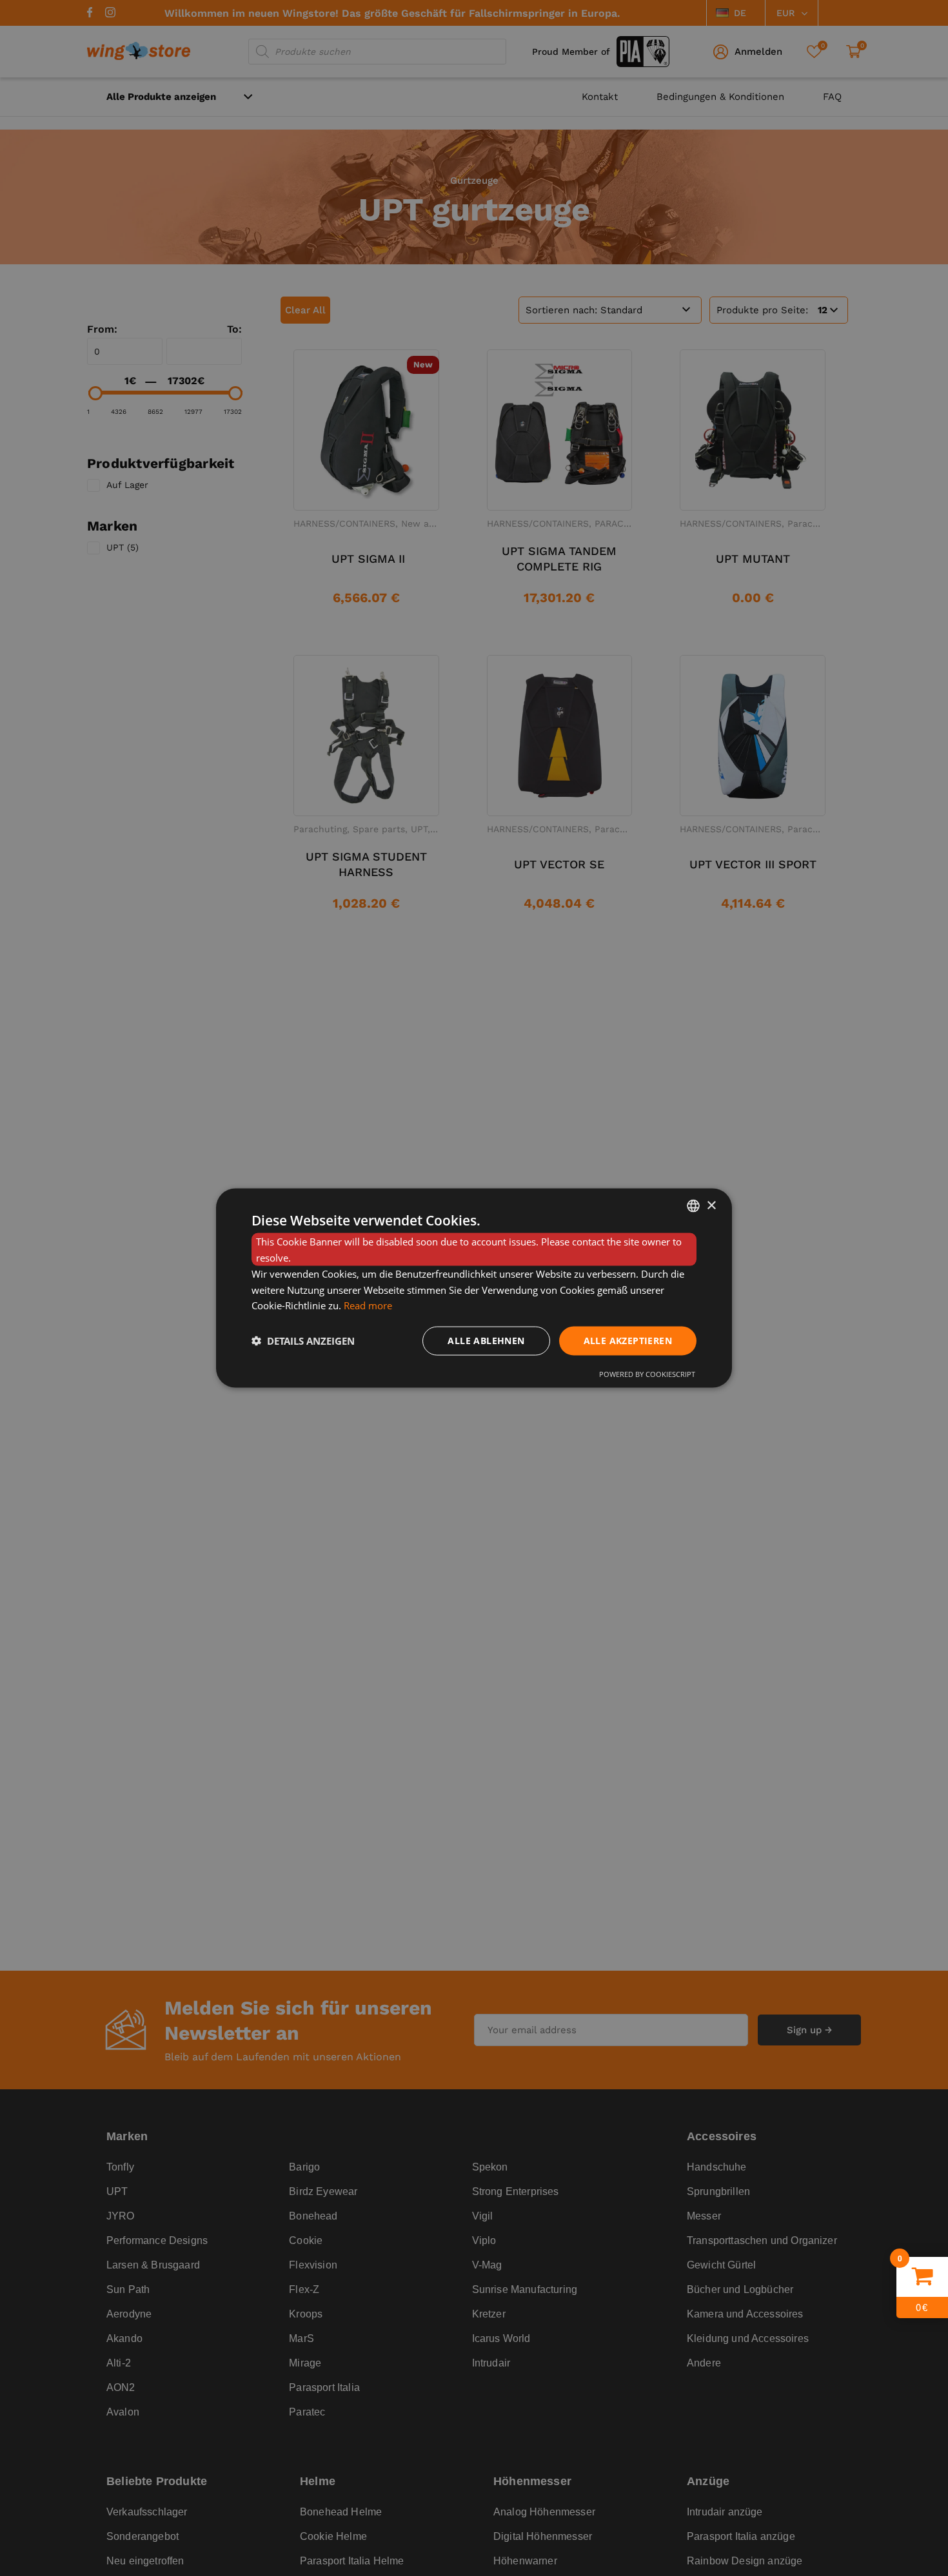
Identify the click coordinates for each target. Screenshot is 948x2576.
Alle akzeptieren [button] (628, 1341)
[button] (303, 1341)
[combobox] (693, 1206)
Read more (368, 1305)
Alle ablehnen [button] (486, 1341)
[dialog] (474, 1288)
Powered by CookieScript (647, 1373)
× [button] (711, 1205)
